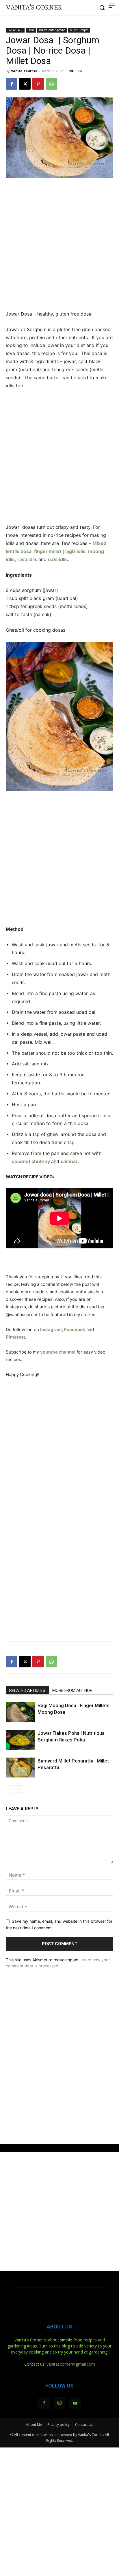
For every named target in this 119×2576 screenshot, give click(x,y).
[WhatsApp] (51, 84)
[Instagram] (59, 2403)
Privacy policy (58, 2425)
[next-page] (19, 1789)
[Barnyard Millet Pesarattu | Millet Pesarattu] (20, 1768)
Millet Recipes (79, 30)
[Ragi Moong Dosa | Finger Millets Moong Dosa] (20, 1712)
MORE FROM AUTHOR (72, 1690)
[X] (25, 84)
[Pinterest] (38, 84)
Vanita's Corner (24, 71)
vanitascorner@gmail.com (71, 2364)
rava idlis (27, 559)
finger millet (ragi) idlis (60, 551)
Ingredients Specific (52, 30)
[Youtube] (75, 2403)
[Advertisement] (59, 245)
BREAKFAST (15, 30)
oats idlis (58, 559)
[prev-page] (9, 1789)
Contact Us (84, 2425)
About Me (34, 2425)
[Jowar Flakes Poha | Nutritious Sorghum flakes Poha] (20, 1740)
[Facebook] (12, 84)
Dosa (31, 30)
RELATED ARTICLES (27, 1690)
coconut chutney (31, 1161)
